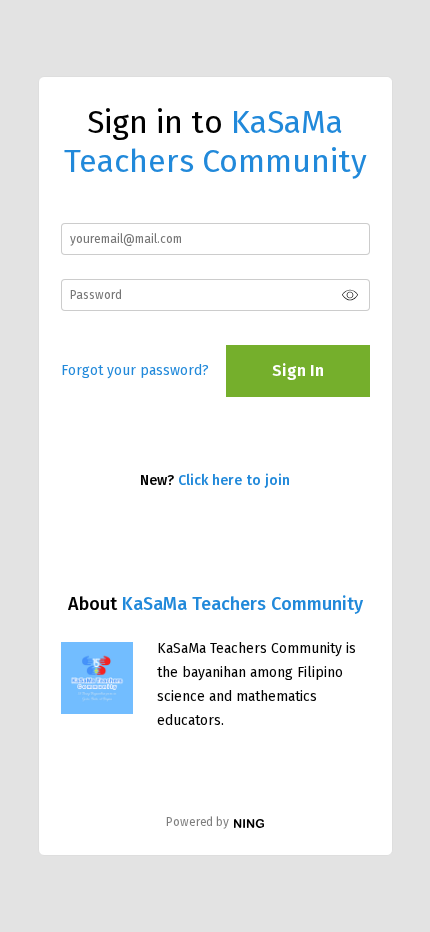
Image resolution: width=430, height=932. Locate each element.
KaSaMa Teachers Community (242, 604)
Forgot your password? (135, 370)
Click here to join (234, 480)
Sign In (298, 370)
